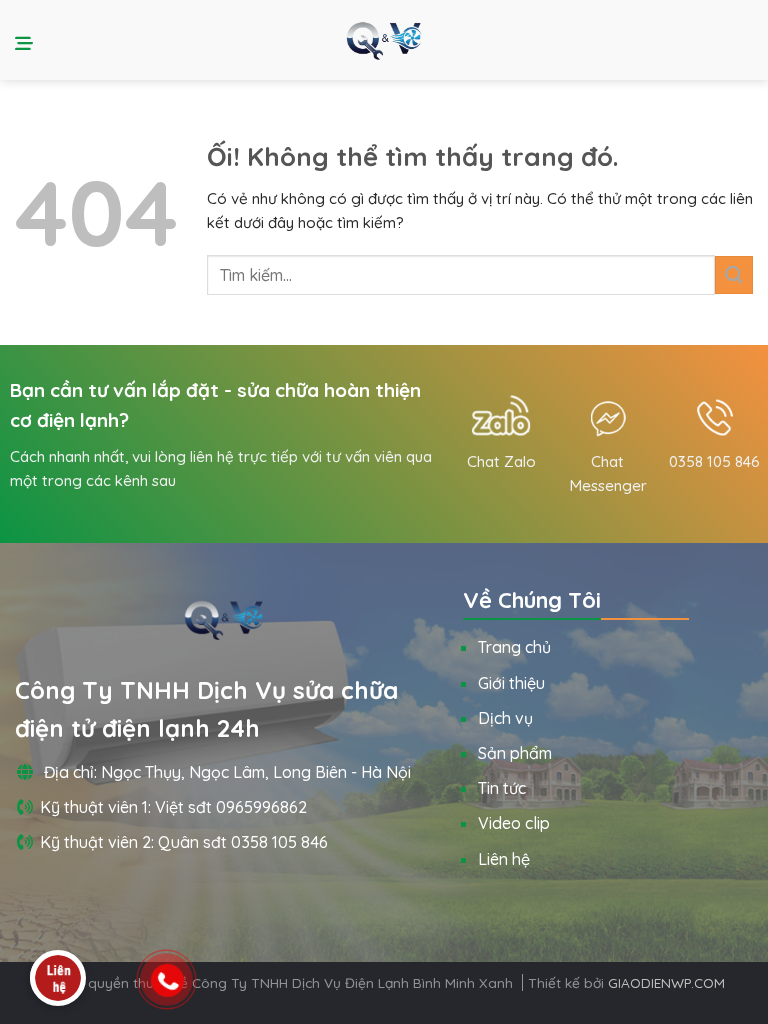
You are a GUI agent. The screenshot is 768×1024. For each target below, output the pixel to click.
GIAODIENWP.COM (666, 982)
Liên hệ (504, 859)
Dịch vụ (505, 718)
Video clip (514, 823)
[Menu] (26, 40)
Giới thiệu (511, 683)
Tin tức (502, 788)
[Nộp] (734, 274)
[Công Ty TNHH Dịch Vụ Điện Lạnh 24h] (384, 39)
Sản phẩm (515, 753)
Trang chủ (514, 647)
